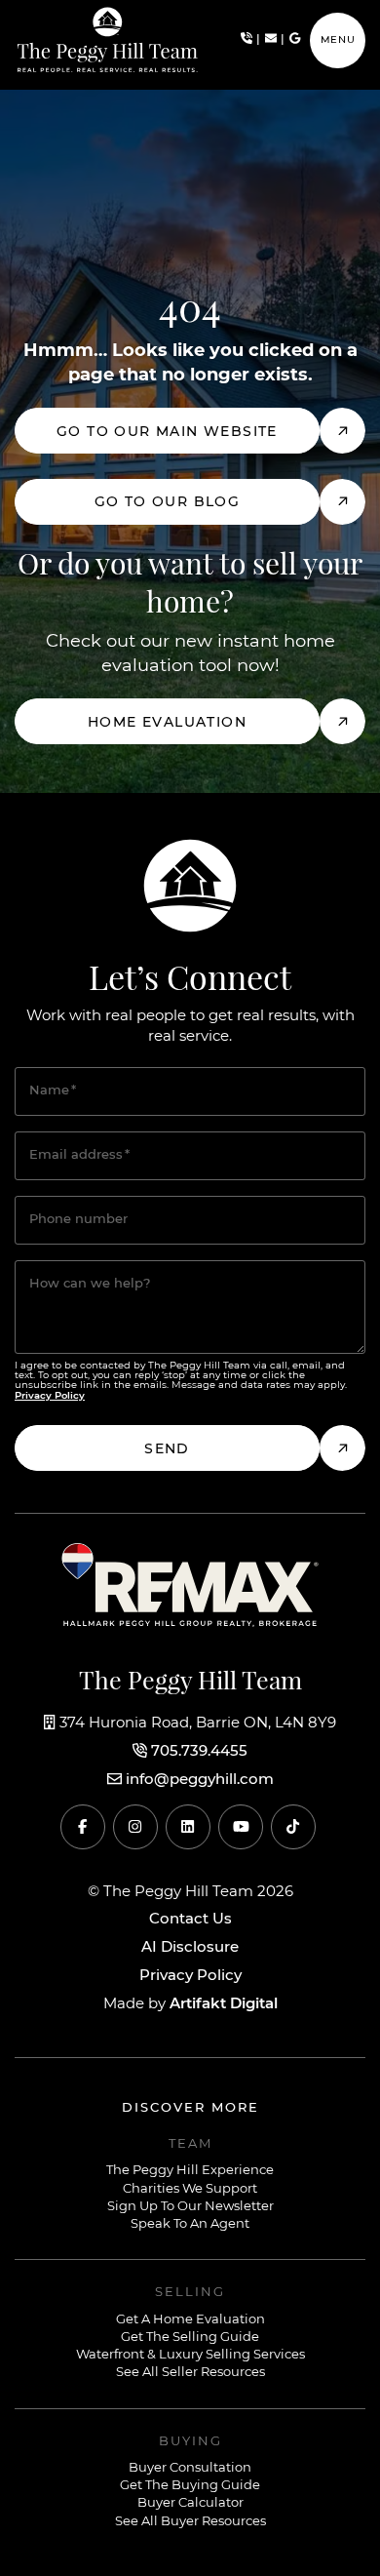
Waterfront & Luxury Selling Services (190, 2355)
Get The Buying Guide (190, 2486)
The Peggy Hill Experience (190, 2171)
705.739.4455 (199, 1752)
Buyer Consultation (190, 2468)
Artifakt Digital (224, 2004)
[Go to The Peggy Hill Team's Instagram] (135, 1827)
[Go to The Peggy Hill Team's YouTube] (241, 1827)
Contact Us (190, 1920)
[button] (338, 40)
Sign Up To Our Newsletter (190, 2207)
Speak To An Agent (190, 2224)
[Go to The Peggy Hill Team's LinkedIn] (188, 1827)
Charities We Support (190, 2189)
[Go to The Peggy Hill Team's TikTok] (293, 1827)
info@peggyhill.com (200, 1780)
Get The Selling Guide (190, 2338)
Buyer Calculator (190, 2503)
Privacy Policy (190, 1976)
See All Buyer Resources (190, 2522)
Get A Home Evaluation (190, 2320)
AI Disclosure (190, 1948)
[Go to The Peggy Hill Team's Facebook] (83, 1827)
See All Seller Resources (190, 2373)
